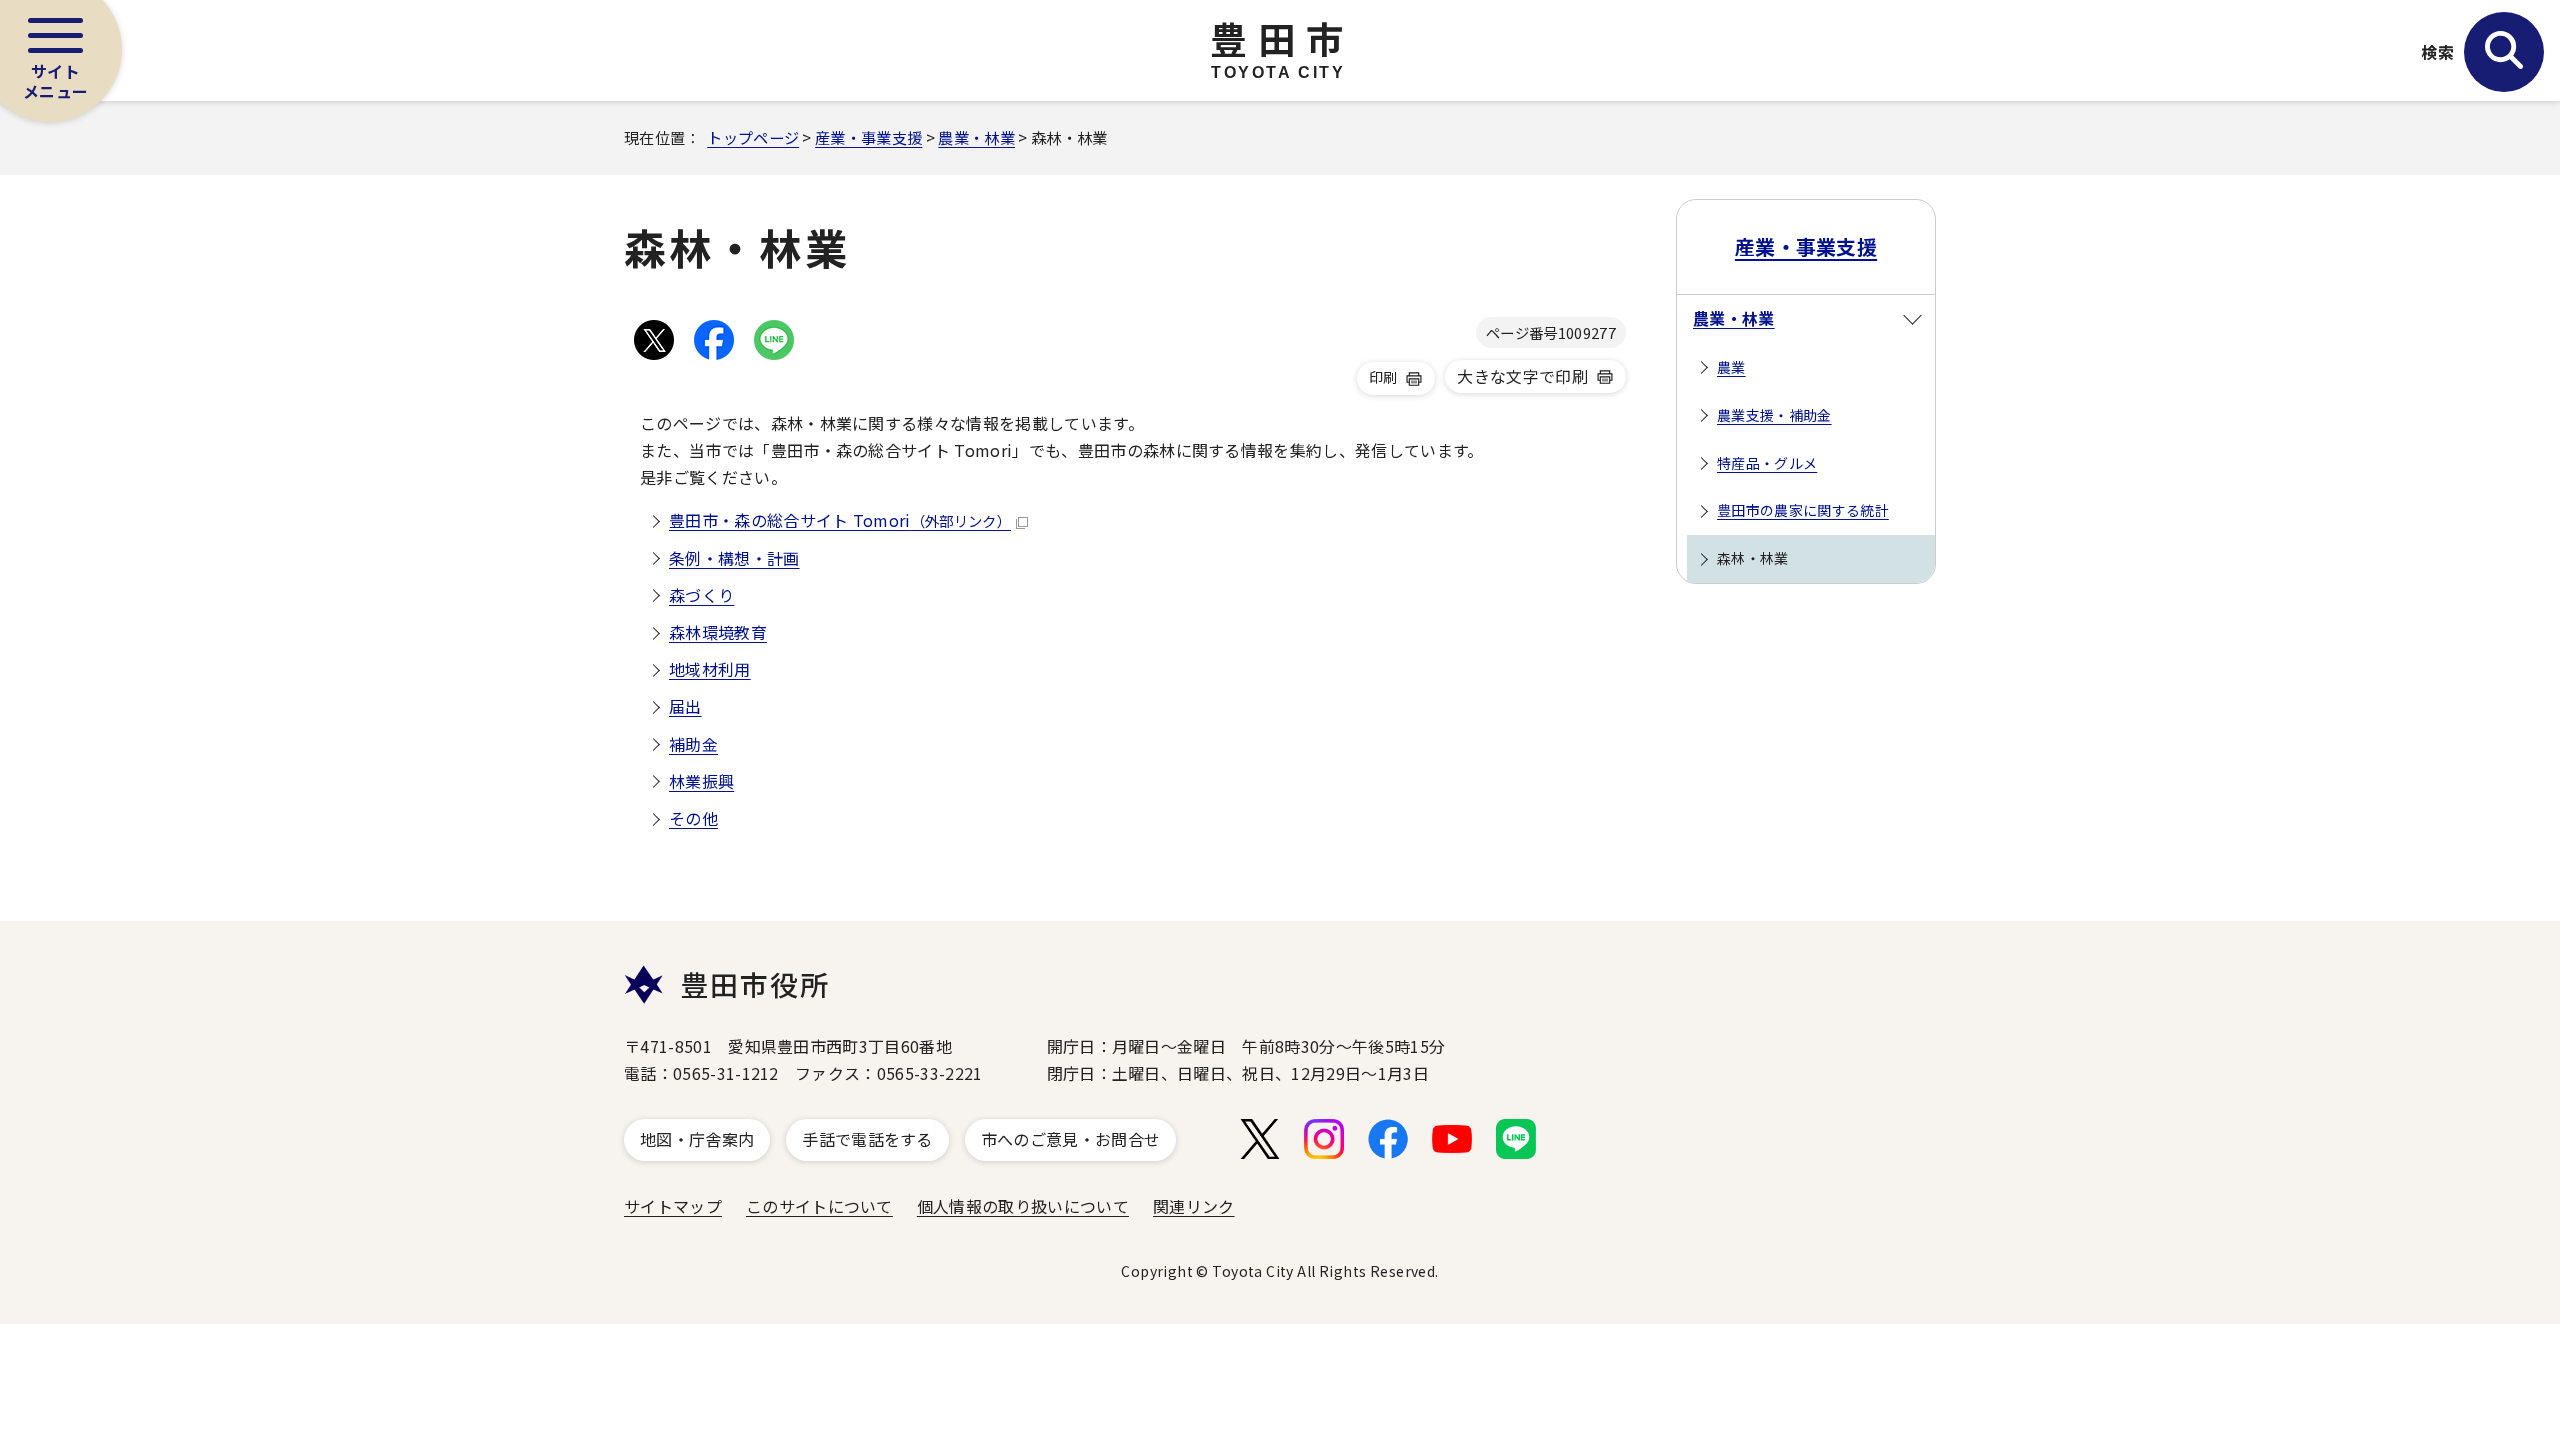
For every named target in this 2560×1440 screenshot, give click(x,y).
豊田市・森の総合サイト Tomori (840, 520)
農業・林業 (976, 137)
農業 (1731, 367)
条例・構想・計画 (734, 558)
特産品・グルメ (1767, 463)
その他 (693, 818)
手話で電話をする (867, 1139)
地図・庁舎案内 (697, 1139)
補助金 (693, 744)
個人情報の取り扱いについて (1023, 1206)
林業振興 (701, 781)
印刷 (1383, 377)
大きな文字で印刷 (1522, 376)
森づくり (701, 595)
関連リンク (1194, 1206)
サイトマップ (673, 1206)
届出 (685, 706)
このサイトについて (819, 1206)
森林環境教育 (718, 632)
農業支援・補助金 (1774, 415)
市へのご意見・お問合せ (1071, 1139)
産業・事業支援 (868, 137)
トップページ (753, 137)
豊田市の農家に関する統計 (1803, 510)
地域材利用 (710, 669)
